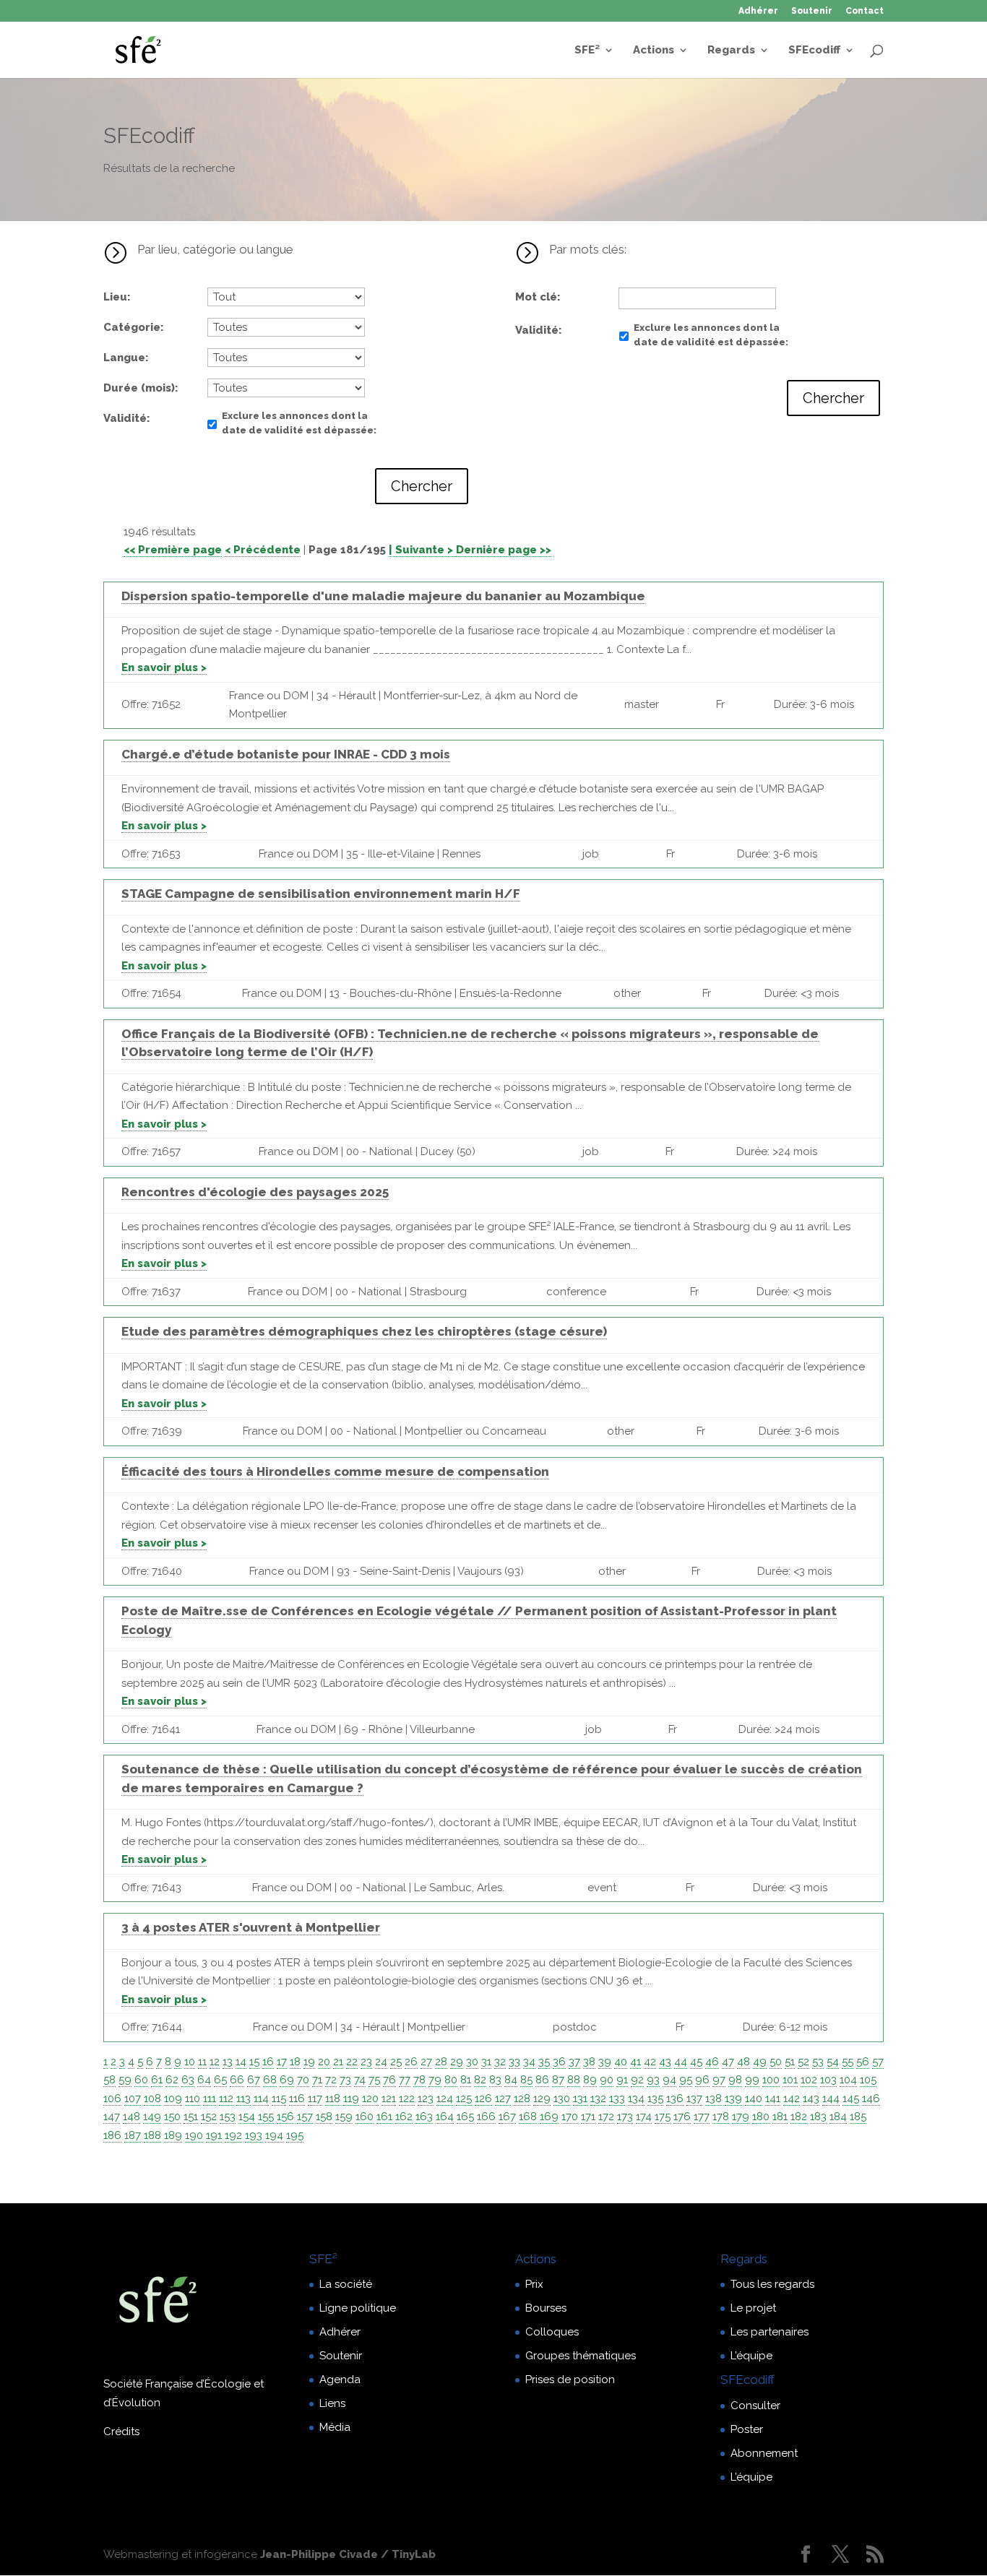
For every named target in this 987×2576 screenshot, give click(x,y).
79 (435, 2080)
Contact (865, 11)
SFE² (587, 51)
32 (500, 2062)
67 (254, 2080)
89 (590, 2080)
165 (465, 2117)
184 (838, 2117)
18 (295, 2062)
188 (152, 2135)
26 (411, 2062)
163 (424, 2117)
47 (728, 2062)
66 (237, 2080)
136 (675, 2099)
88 (574, 2080)
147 (112, 2117)
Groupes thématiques (581, 2356)
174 (644, 2117)
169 (549, 2117)
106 (112, 2099)
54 (833, 2062)
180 (761, 2117)
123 (426, 2099)
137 (694, 2099)
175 (663, 2117)
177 (702, 2117)
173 (625, 2117)
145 (851, 2099)
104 (848, 2080)
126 (483, 2099)
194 (274, 2135)
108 (152, 2099)
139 (733, 2099)
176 (682, 2117)
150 (172, 2117)
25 (396, 2062)
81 (466, 2080)
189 (173, 2135)
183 (818, 2117)
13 (228, 2062)
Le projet (753, 2308)
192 (233, 2135)
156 (285, 2117)
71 (317, 2080)
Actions (654, 51)
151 (191, 2117)
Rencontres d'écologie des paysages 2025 (255, 1192)
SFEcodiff (814, 51)
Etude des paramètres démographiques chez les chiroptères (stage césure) (364, 1331)
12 (215, 2062)
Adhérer (758, 11)
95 (686, 2080)
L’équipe (751, 2356)
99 (752, 2080)
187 (133, 2135)
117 (315, 2099)
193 (254, 2135)
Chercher (422, 486)
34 (529, 2062)
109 (173, 2099)
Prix (534, 2284)
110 (193, 2099)
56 (863, 2062)
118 (333, 2099)
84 (511, 2080)
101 (790, 2080)
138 (714, 2099)
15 (254, 2062)
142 (792, 2099)
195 (295, 2135)
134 (636, 2099)
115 (279, 2099)
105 (868, 2080)
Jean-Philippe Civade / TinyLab (348, 2554)
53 (818, 2062)
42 (650, 2062)
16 (268, 2062)
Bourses (546, 2308)
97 (719, 2080)
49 (760, 2062)
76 (389, 2080)
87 (558, 2080)
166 (486, 2117)
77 (405, 2080)
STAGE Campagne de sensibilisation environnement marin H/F (321, 894)
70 (303, 2080)
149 (152, 2117)
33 (514, 2062)
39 (605, 2062)
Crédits (121, 2432)
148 (132, 2117)
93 (653, 2080)
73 (345, 2080)
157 (305, 2117)
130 (562, 2099)
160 (365, 2117)
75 (374, 2080)
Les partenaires (770, 2332)
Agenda (340, 2380)
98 (735, 2080)
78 (419, 2080)
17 (282, 2062)
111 (210, 2099)
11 (202, 2062)
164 (445, 2117)
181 (780, 2117)
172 (606, 2117)
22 (352, 2062)
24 (381, 2062)
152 (209, 2117)
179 (741, 2117)
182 (799, 2117)
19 (309, 2062)
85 (526, 2080)
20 (324, 2062)
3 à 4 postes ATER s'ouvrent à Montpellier (251, 1927)
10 (190, 2062)
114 (261, 2099)
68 (270, 2080)
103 (828, 2080)
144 (831, 2099)
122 (407, 2099)
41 (635, 2062)
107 (133, 2099)
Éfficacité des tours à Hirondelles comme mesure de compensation (335, 1471)
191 (214, 2135)
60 (141, 2080)
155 (266, 2117)
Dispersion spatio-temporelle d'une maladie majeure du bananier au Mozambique (383, 596)
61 (157, 2080)
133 (617, 2099)
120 (370, 2099)
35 (544, 2062)
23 (366, 2062)
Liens (332, 2403)
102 (809, 2080)
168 (528, 2117)
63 (188, 2080)
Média (335, 2427)
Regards (731, 51)
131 (580, 2099)
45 (696, 2062)
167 (507, 2117)
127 (503, 2099)
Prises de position (570, 2380)
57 (878, 2062)
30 (472, 2062)
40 (621, 2062)
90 (607, 2080)
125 (464, 2099)
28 (441, 2062)
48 (744, 2062)
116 (297, 2099)
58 (109, 2080)
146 (871, 2099)
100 (771, 2080)
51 (790, 2062)
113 (243, 2099)
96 (702, 2080)
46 (712, 2062)
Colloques (552, 2332)
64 (204, 2080)
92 (637, 2080)
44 (681, 2062)
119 (351, 2099)
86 (542, 2080)
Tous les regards (772, 2284)
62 (172, 2080)
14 (241, 2062)
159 (344, 2117)
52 (803, 2062)
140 (754, 2099)
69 (287, 2080)
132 (598, 2099)
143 (811, 2099)
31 (486, 2062)
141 (773, 2099)
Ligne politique (358, 2308)
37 (574, 2062)
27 (426, 2062)
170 (570, 2117)
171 (588, 2117)
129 (542, 2099)
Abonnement (764, 2453)
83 (495, 2080)
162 (404, 2117)
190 (194, 2135)
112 (226, 2099)
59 (125, 2080)
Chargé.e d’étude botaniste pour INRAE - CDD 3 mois (286, 754)
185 (858, 2117)
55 (848, 2062)
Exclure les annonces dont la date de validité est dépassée (298, 423)
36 (559, 2062)
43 (665, 2062)
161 (384, 2117)
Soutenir (812, 11)
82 (480, 2080)
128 (522, 2099)
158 (324, 2117)
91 (622, 2080)
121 (389, 2099)
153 (228, 2117)
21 (338, 2062)
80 (451, 2080)
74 (360, 2080)
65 (220, 2080)
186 (112, 2135)
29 (457, 2062)
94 (669, 2080)
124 (445, 2099)
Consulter (755, 2406)
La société (346, 2284)
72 (331, 2080)
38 (589, 2062)
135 (655, 2099)
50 (776, 2062)
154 (247, 2117)
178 (721, 2117)
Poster (747, 2429)
